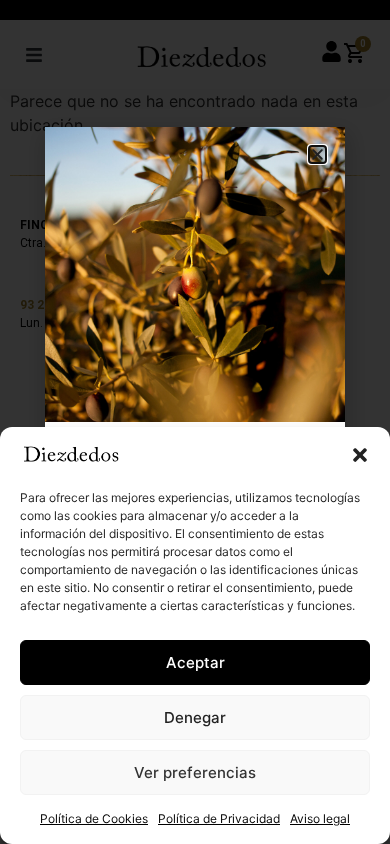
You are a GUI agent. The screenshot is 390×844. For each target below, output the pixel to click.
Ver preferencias (195, 772)
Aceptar (195, 662)
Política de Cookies (94, 818)
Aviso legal (320, 818)
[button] (360, 455)
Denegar (195, 717)
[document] (195, 422)
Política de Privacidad (219, 818)
